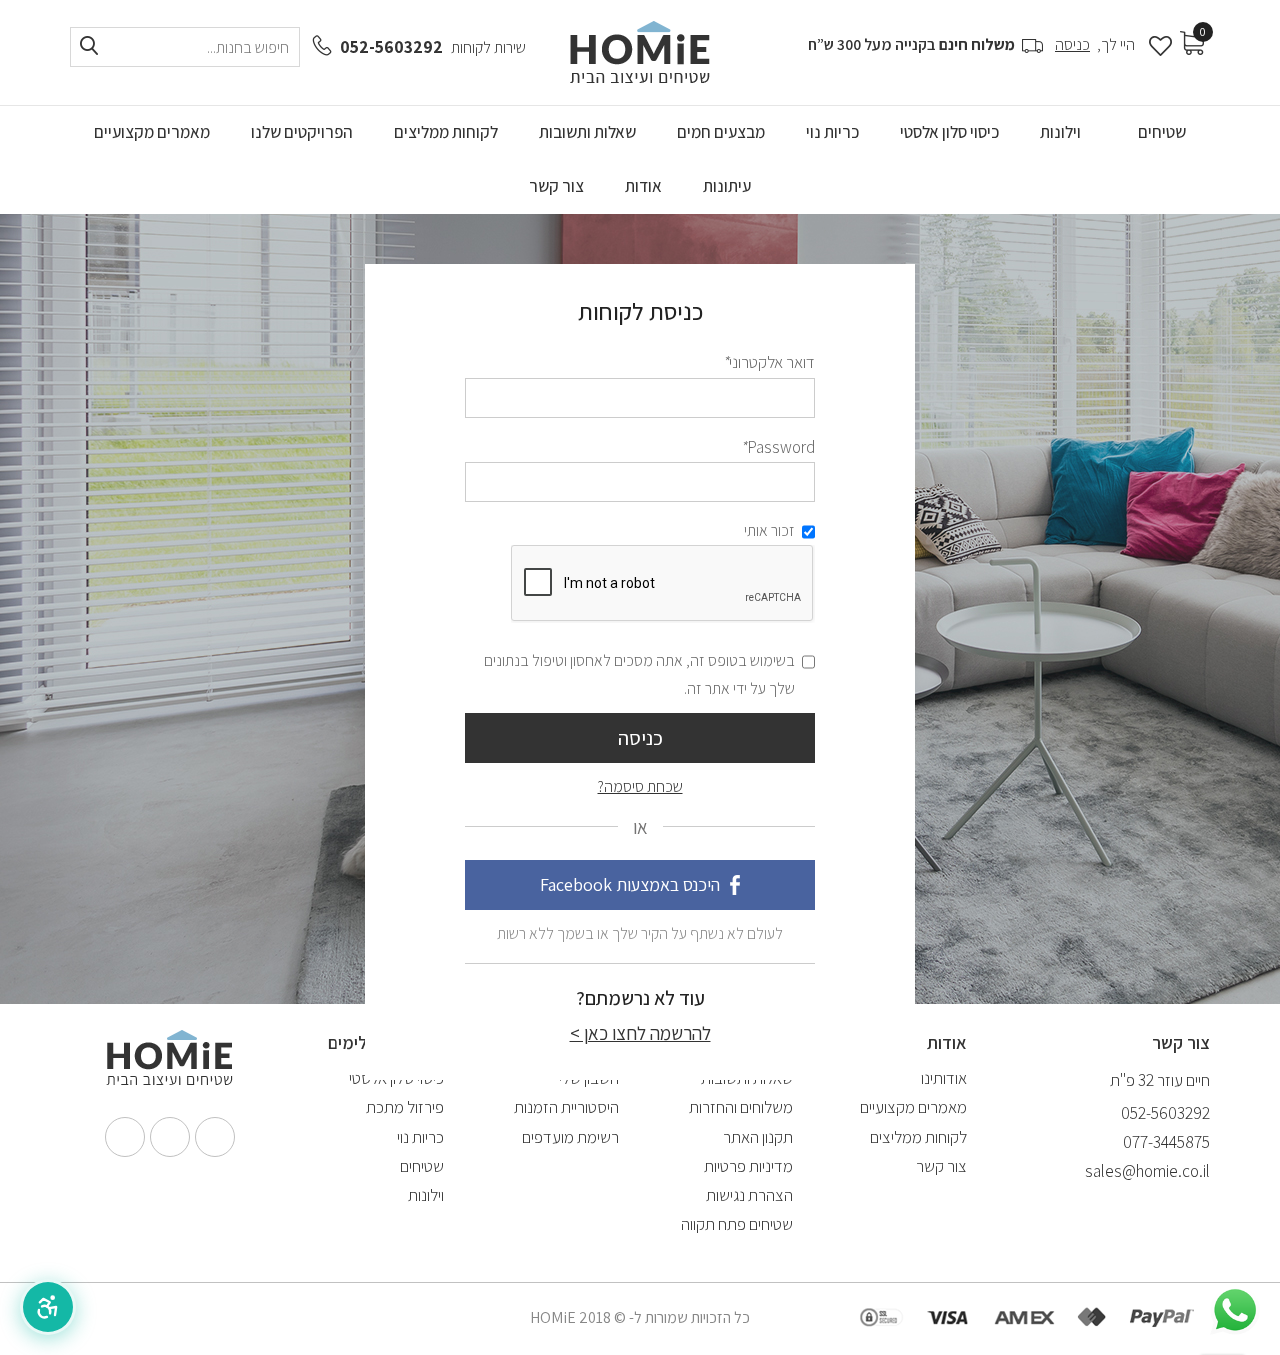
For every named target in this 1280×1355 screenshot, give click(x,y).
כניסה (1072, 44)
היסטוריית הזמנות (566, 1107)
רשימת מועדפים (570, 1137)
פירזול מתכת (405, 1107)
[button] (48, 1307)
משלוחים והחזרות (741, 1107)
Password (777, 447)
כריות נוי (420, 1137)
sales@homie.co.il (1147, 1171)
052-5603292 (391, 47)
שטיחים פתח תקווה (737, 1224)
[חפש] (89, 46)
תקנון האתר (758, 1137)
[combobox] (185, 47)
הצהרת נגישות (749, 1195)
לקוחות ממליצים (918, 1137)
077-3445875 (1166, 1142)
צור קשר (941, 1166)
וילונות (426, 1195)
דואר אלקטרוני (768, 362)
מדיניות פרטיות (748, 1166)
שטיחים (422, 1166)
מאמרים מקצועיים (913, 1107)
